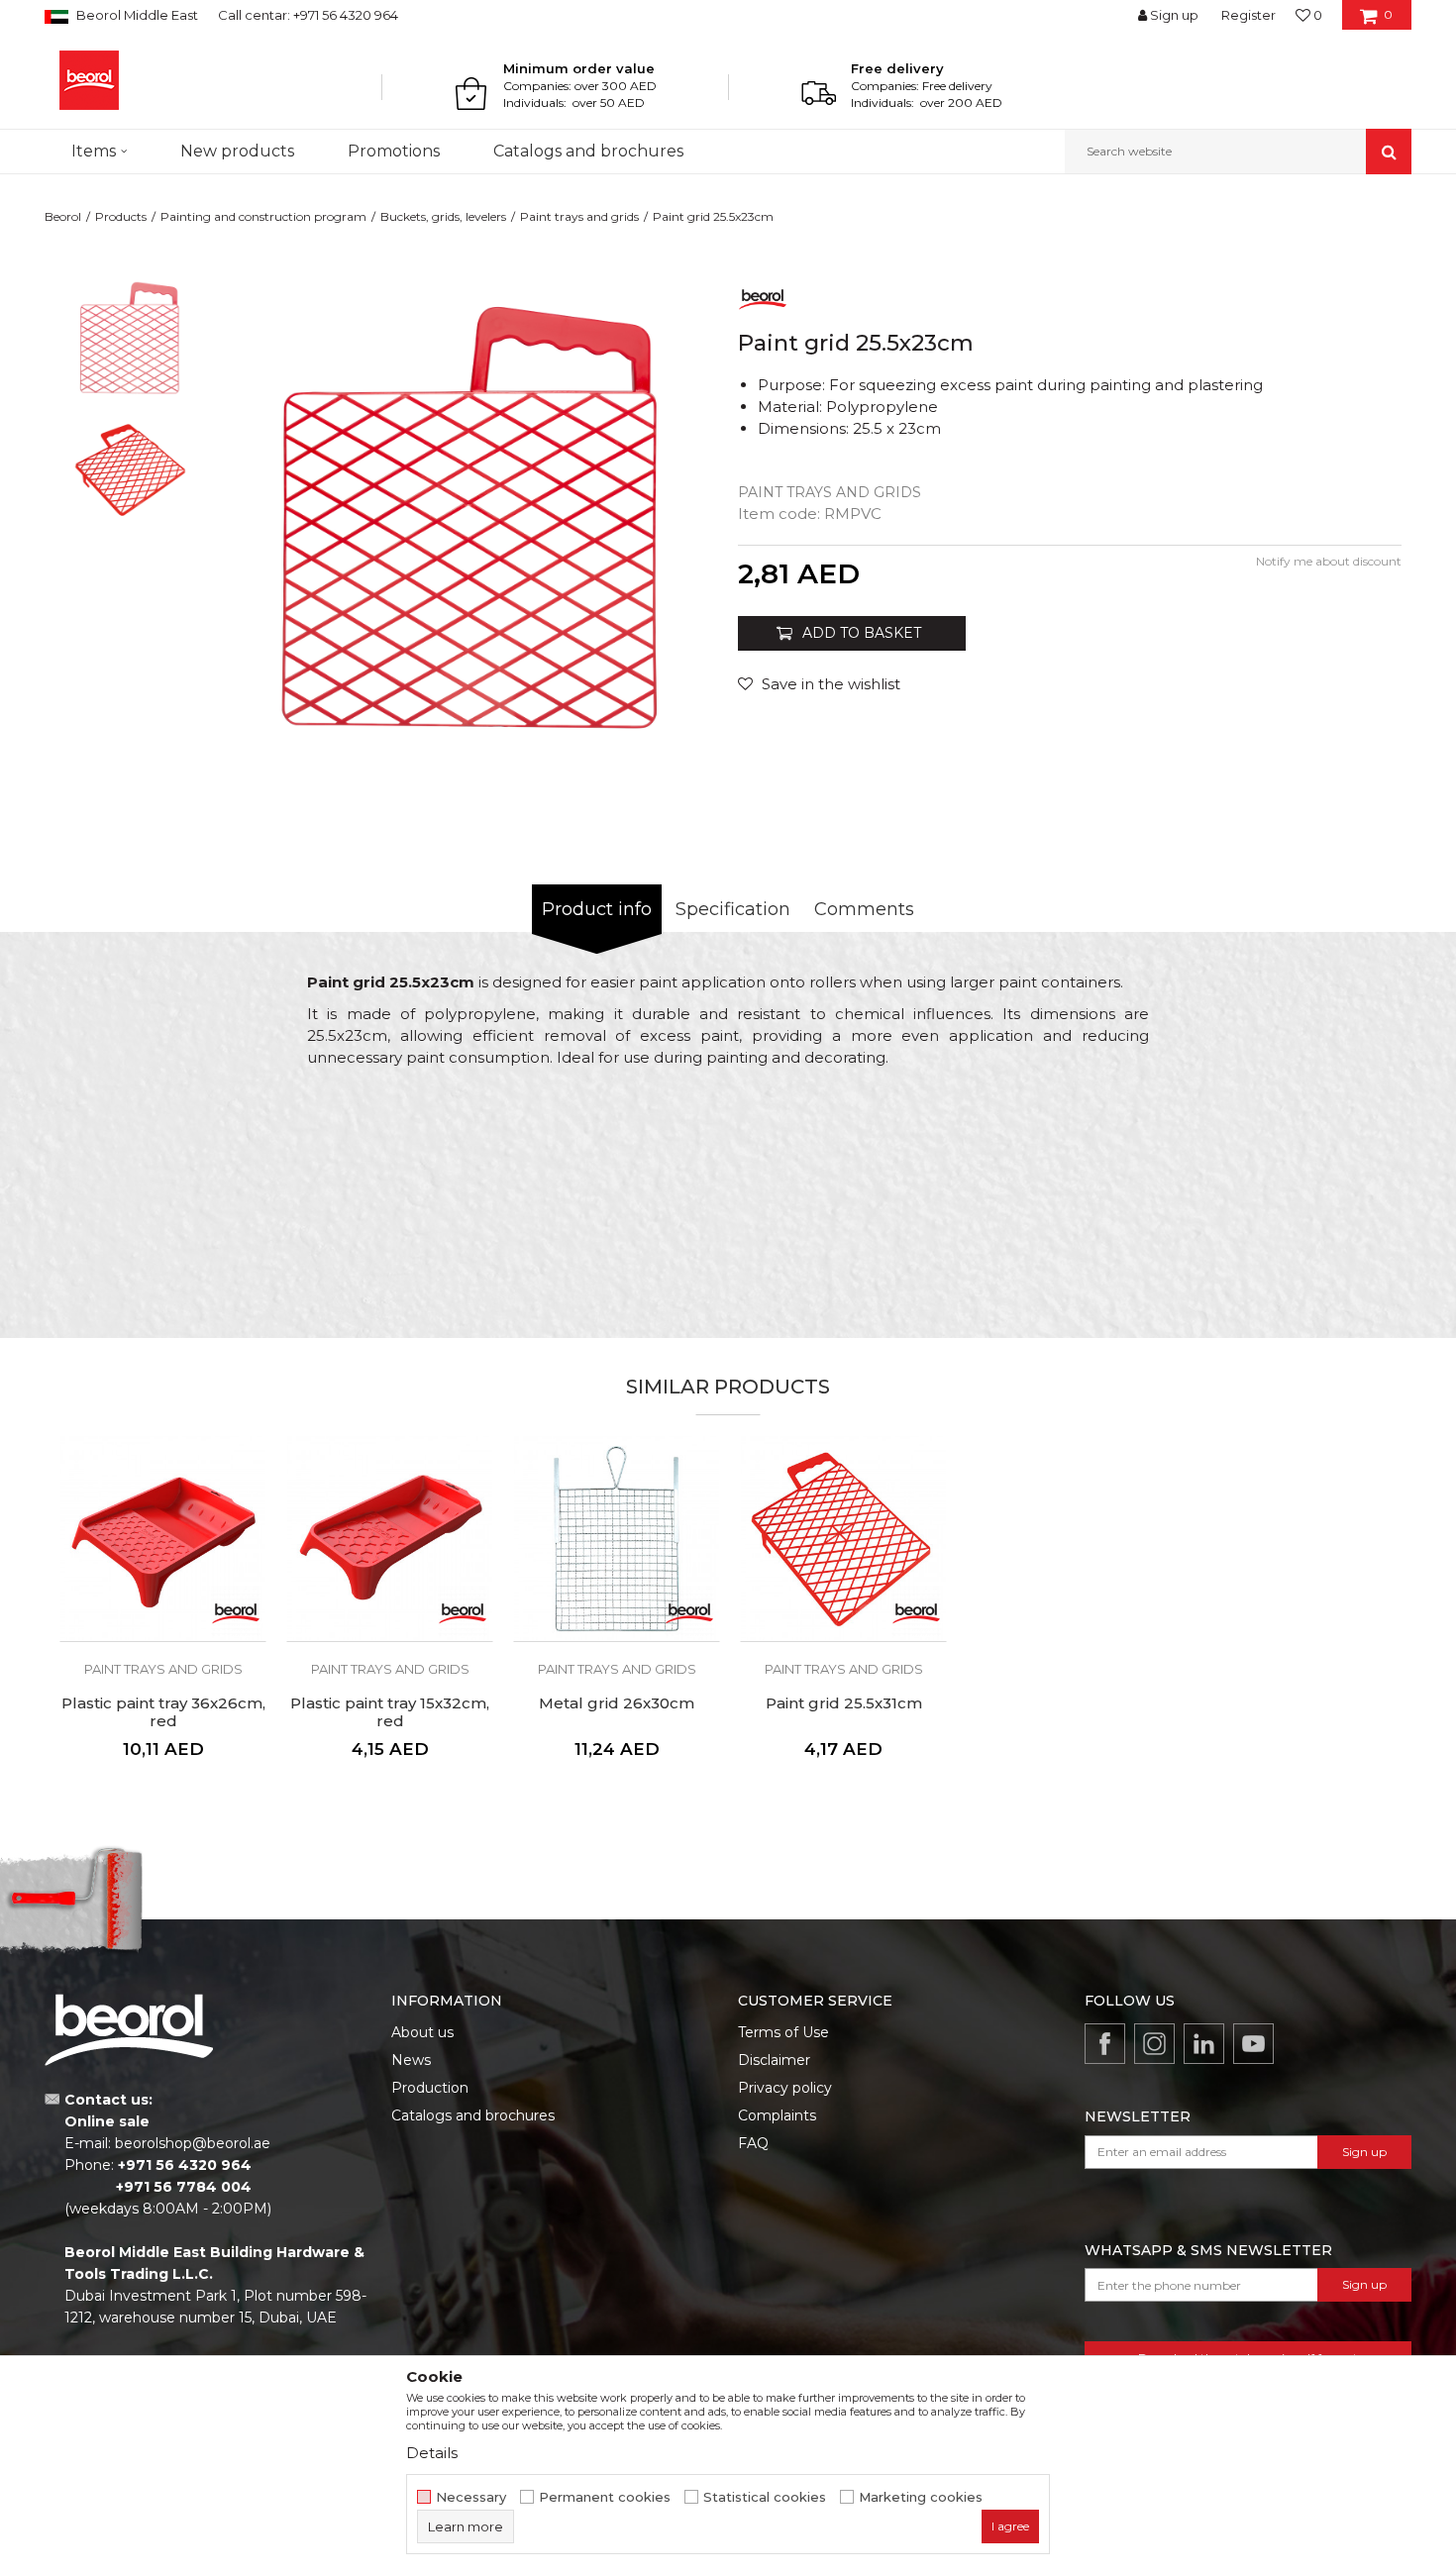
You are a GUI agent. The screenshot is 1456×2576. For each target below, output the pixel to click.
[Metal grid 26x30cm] (617, 1539)
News (411, 2060)
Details (432, 2453)
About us (422, 2032)
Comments (864, 909)
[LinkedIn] (1204, 2044)
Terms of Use (783, 2032)
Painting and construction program (263, 216)
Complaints (777, 2115)
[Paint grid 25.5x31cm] (843, 1539)
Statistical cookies (765, 2497)
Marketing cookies (921, 2497)
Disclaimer (774, 2060)
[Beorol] (89, 80)
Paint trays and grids (579, 216)
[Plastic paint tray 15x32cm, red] (390, 1539)
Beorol (63, 216)
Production (430, 2088)
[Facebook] (1105, 2044)
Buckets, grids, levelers (443, 216)
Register (1248, 15)
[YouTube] (1253, 2044)
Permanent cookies (605, 2497)
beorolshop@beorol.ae (193, 2143)
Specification (733, 909)
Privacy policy (785, 2088)
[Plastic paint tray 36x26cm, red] (163, 1539)
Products (121, 216)
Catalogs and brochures (473, 2115)
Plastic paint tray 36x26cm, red (163, 1712)
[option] (130, 338)
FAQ (753, 2143)
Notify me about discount (1329, 561)
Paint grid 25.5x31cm (844, 1703)
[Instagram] (1154, 2044)
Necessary (471, 2497)
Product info (597, 909)
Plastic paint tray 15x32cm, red (390, 1712)
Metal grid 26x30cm (617, 1703)
